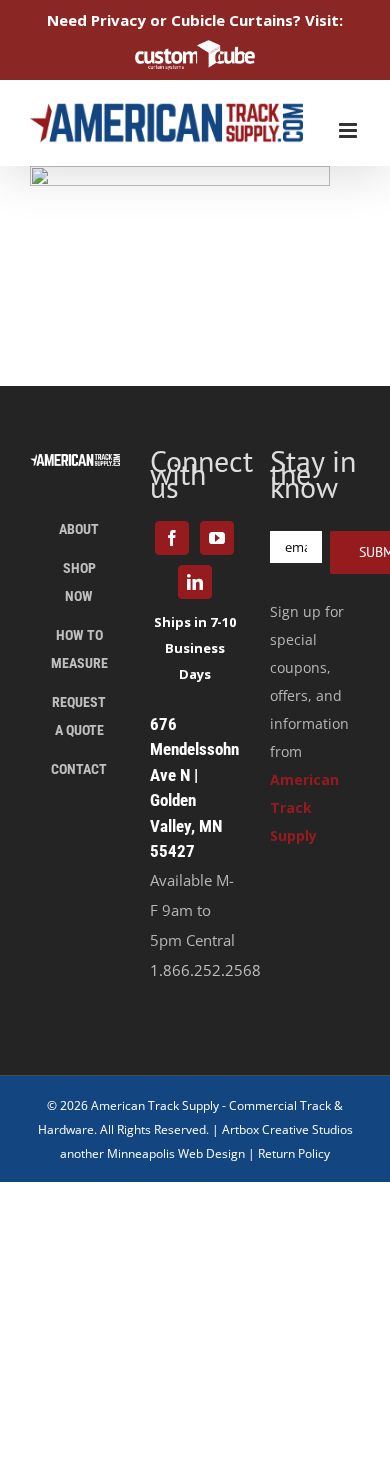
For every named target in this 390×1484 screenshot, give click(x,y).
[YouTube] (217, 538)
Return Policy (294, 1153)
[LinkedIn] (195, 582)
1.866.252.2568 (205, 970)
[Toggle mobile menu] (349, 130)
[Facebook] (172, 538)
